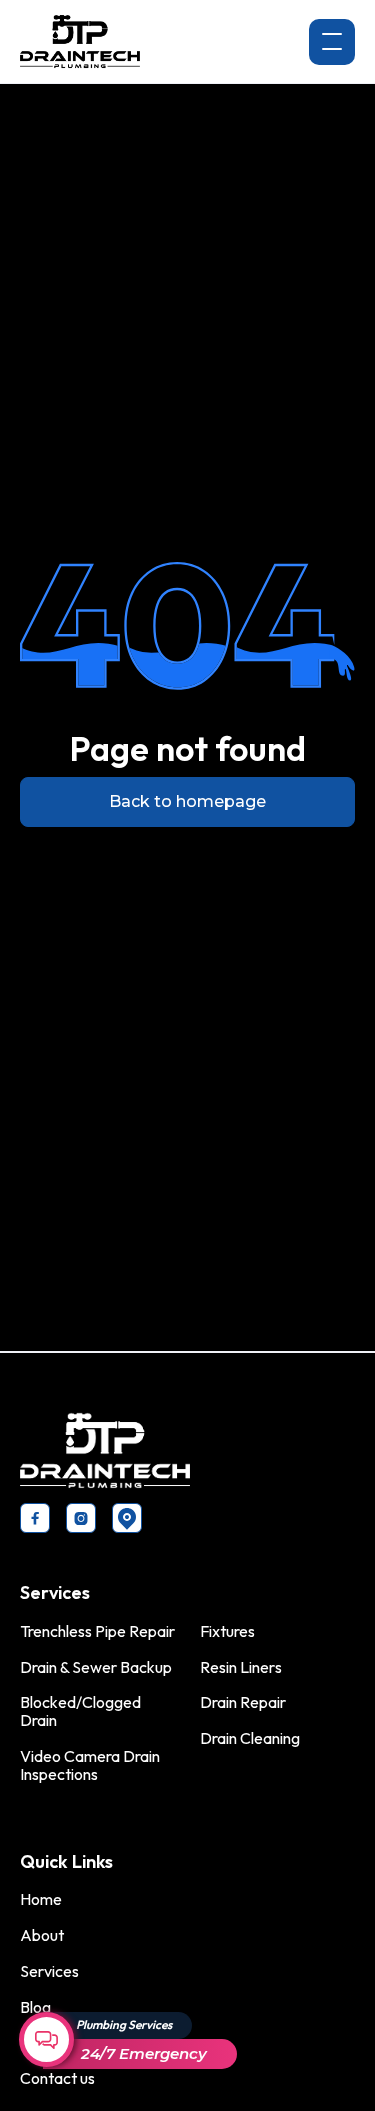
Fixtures (227, 1631)
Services (49, 1971)
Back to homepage (187, 801)
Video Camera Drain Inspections (90, 1765)
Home (41, 1899)
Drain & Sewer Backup (96, 1667)
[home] (80, 41)
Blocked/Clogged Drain (80, 1711)
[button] (332, 42)
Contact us (57, 2078)
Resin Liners (241, 1667)
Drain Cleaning (250, 1738)
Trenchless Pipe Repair (97, 1631)
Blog (35, 2007)
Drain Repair (243, 1702)
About (42, 1935)
